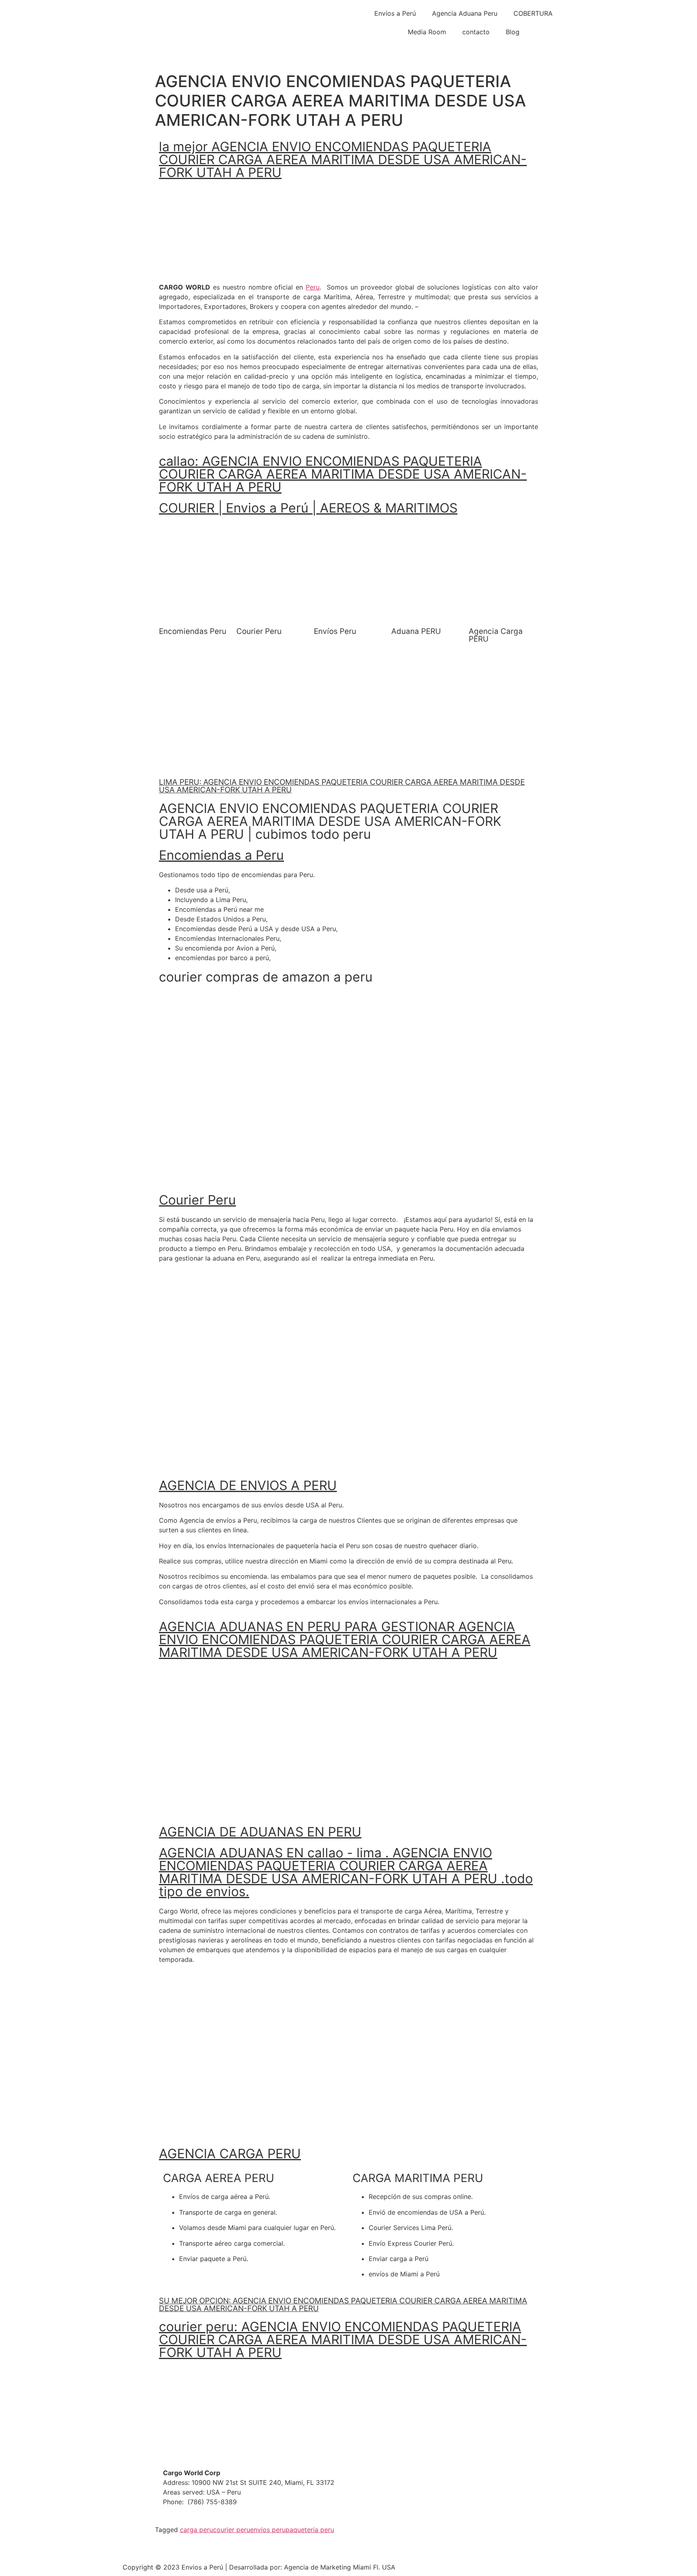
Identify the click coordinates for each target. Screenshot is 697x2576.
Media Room (427, 32)
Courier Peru (197, 1200)
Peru (313, 287)
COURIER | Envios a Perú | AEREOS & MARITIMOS (308, 508)
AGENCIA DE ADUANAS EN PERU (260, 1832)
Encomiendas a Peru (221, 855)
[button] (172, 530)
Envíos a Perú (395, 13)
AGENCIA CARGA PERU (230, 2154)
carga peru (196, 2530)
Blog (513, 32)
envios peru (268, 2530)
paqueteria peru (310, 2530)
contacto (476, 32)
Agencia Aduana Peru (465, 13)
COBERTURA (533, 13)
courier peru (232, 2530)
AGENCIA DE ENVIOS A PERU (248, 1485)
